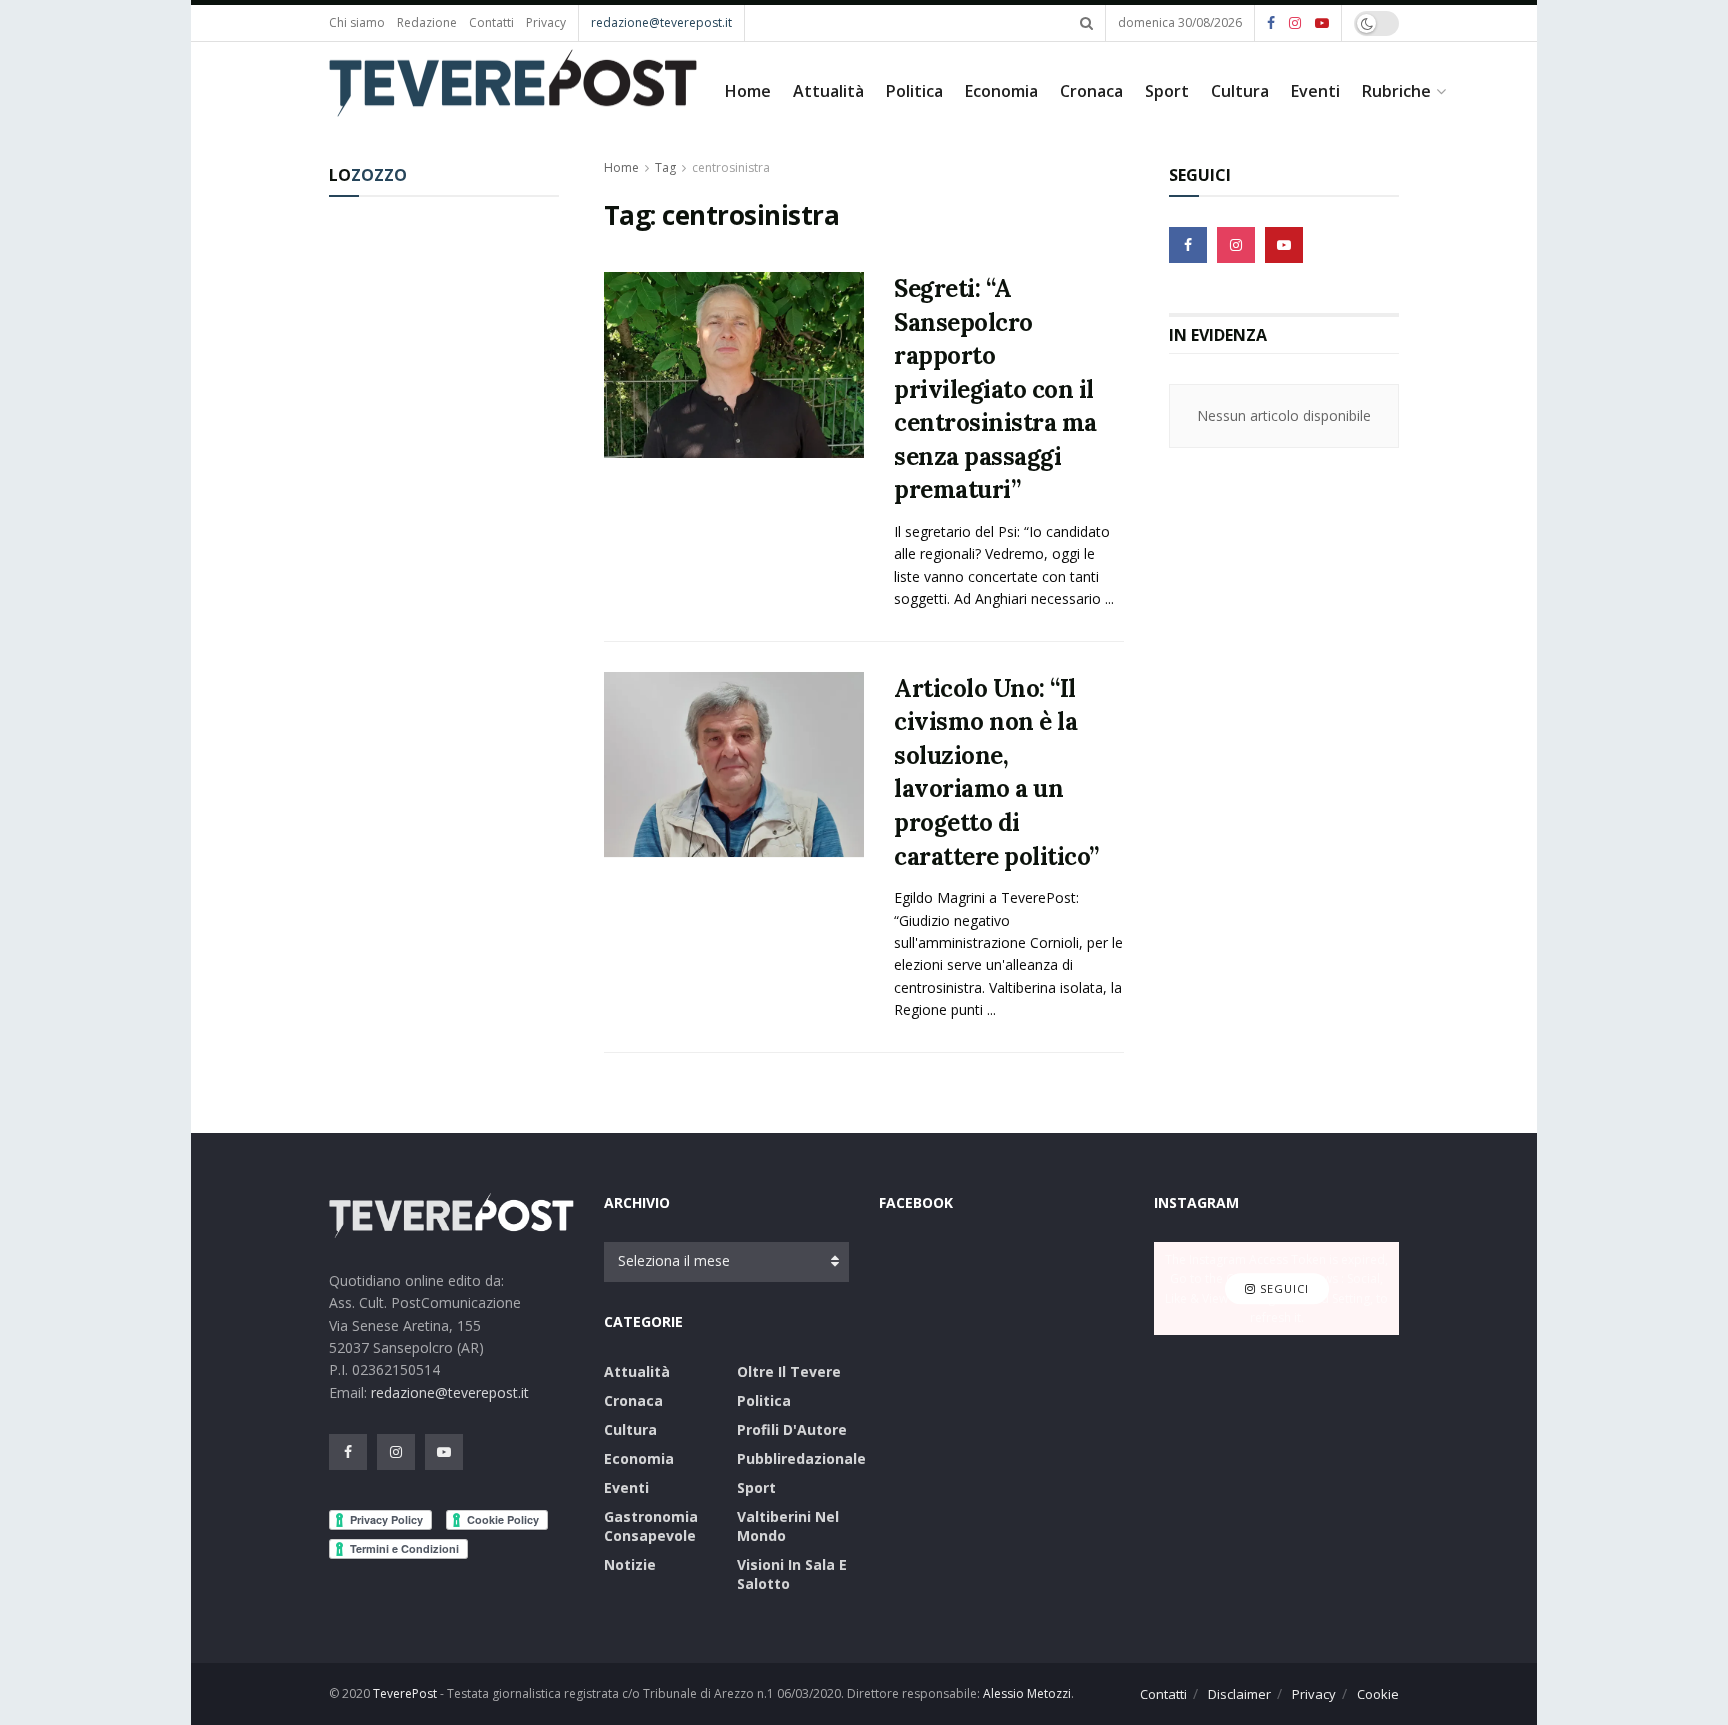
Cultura (1240, 91)
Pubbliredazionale (801, 1458)
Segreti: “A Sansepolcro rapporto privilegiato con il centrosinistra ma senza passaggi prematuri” (995, 389)
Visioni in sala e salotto (792, 1574)
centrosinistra (731, 167)
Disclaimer (1239, 1694)
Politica (914, 91)
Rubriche (1396, 91)
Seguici (1282, 1288)
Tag (665, 167)
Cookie (1378, 1694)
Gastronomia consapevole (651, 1526)
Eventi (1315, 91)
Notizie (630, 1564)
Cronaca (1091, 91)
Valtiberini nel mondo (788, 1526)
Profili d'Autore (792, 1429)
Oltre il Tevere (789, 1371)
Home (748, 91)
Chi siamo (357, 22)
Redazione (427, 22)
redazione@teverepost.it (661, 22)
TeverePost (405, 1693)
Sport (1167, 91)
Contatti (491, 22)
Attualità (828, 91)
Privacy (546, 22)
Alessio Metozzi (1027, 1693)
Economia (1001, 91)
